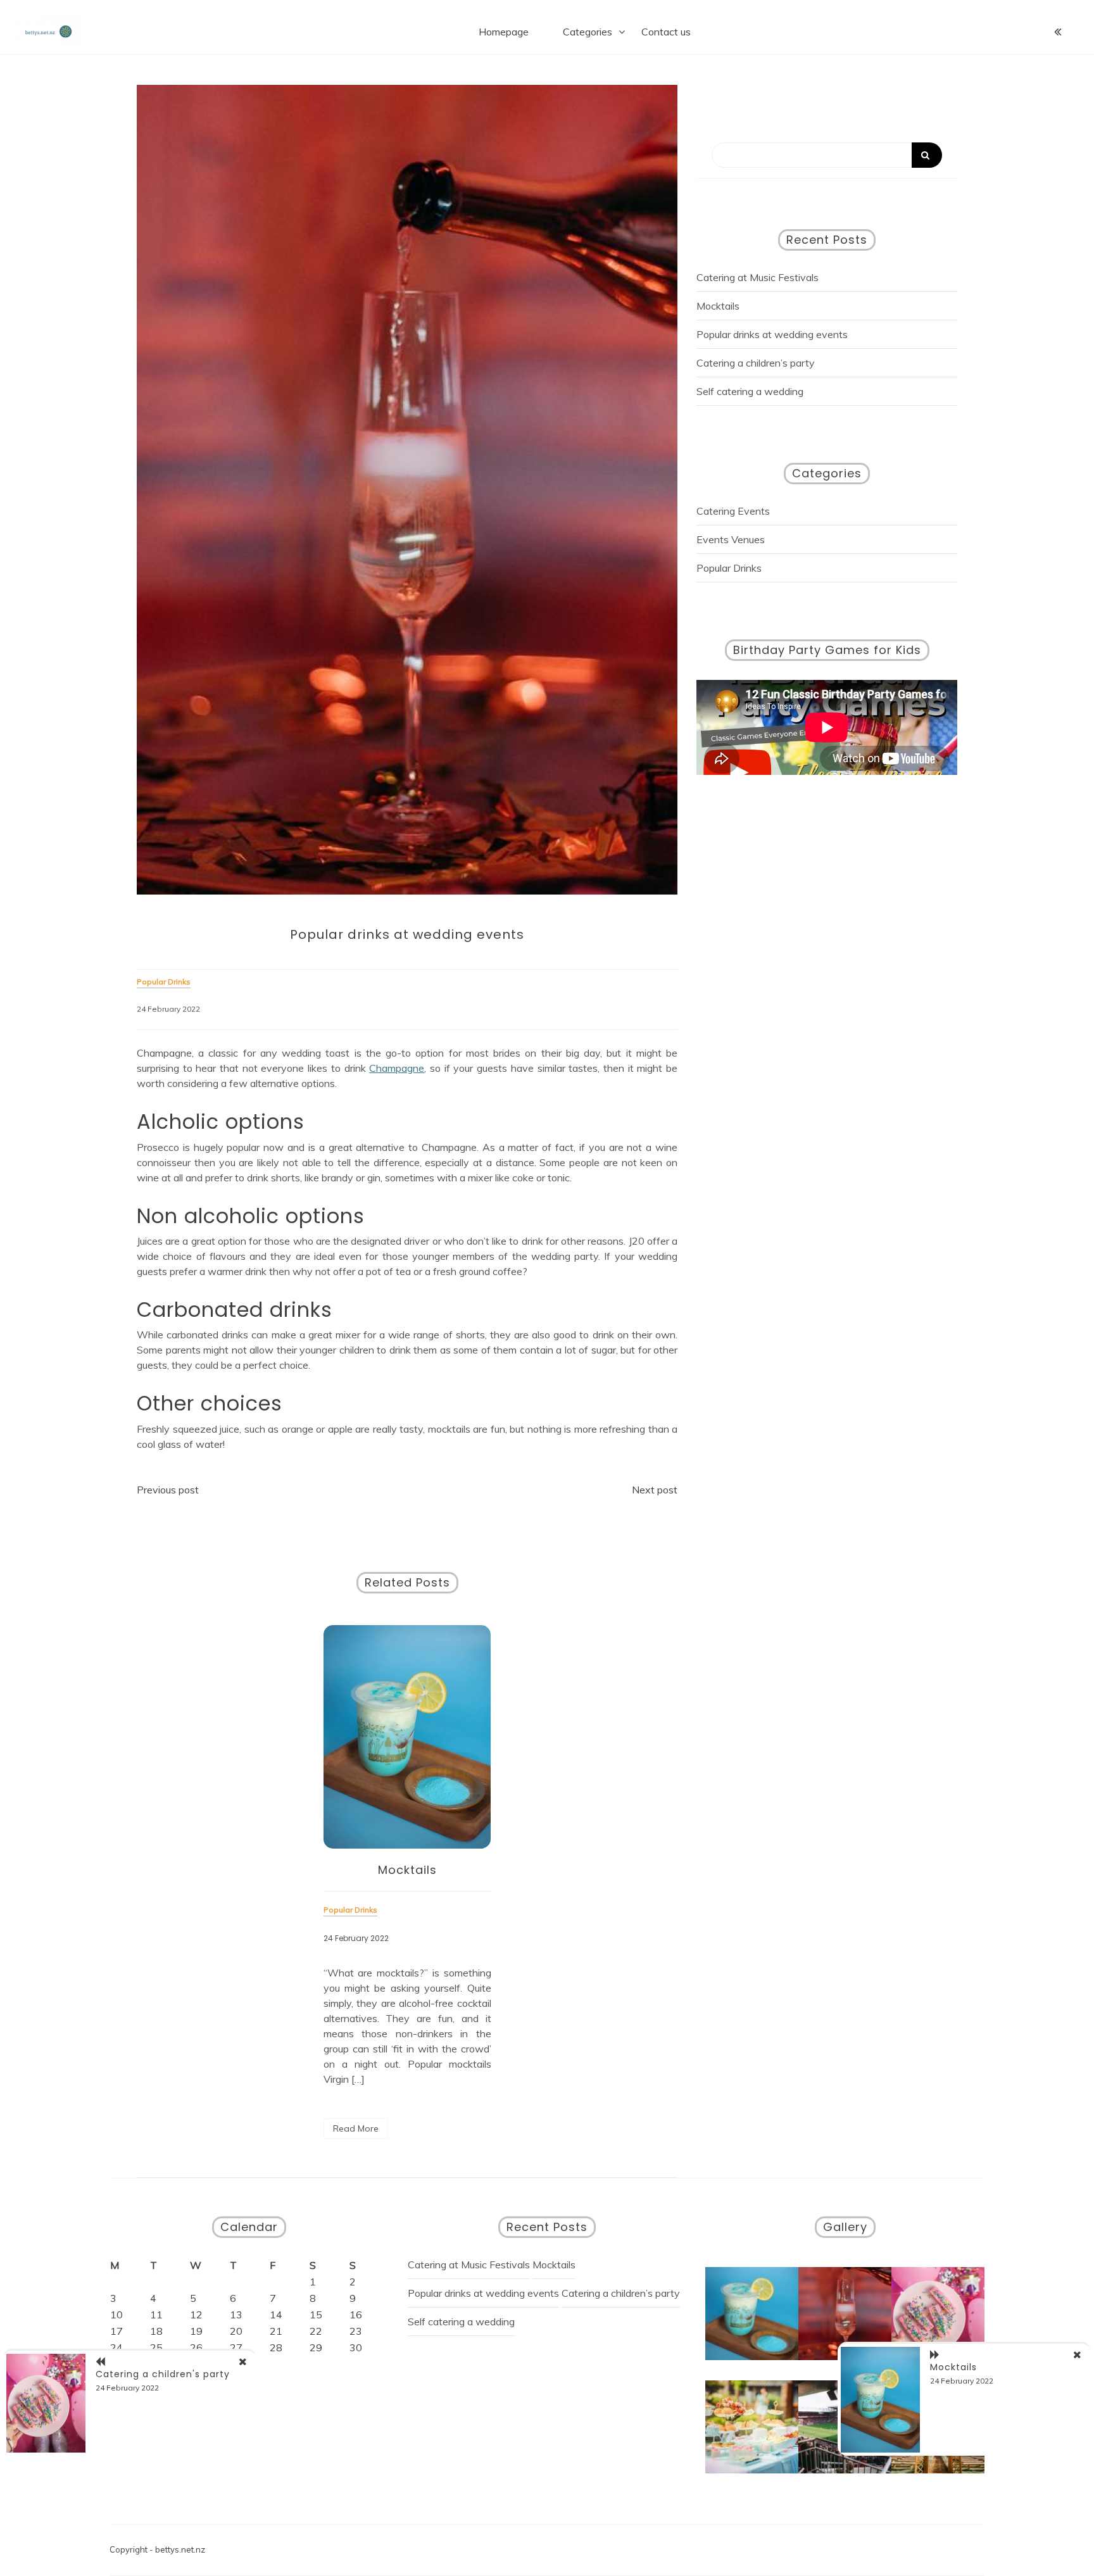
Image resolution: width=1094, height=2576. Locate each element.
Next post (655, 1490)
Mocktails (407, 1870)
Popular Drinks (729, 568)
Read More (356, 2128)
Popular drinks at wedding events (772, 334)
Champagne (397, 1068)
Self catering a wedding (750, 391)
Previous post (168, 1490)
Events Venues (731, 539)
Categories (588, 32)
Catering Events (733, 511)
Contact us (666, 32)
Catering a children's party (163, 2374)
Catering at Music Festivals (758, 277)
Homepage (504, 32)
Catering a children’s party (756, 363)
